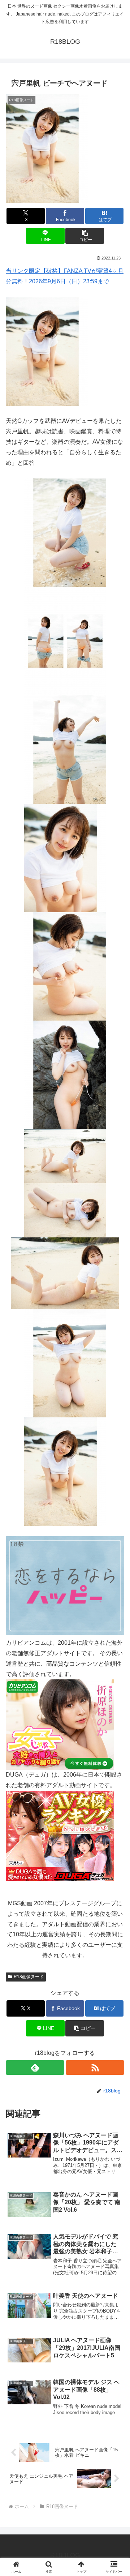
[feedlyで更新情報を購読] (35, 2068)
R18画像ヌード (29, 1977)
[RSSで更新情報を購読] (95, 2068)
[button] (85, 236)
